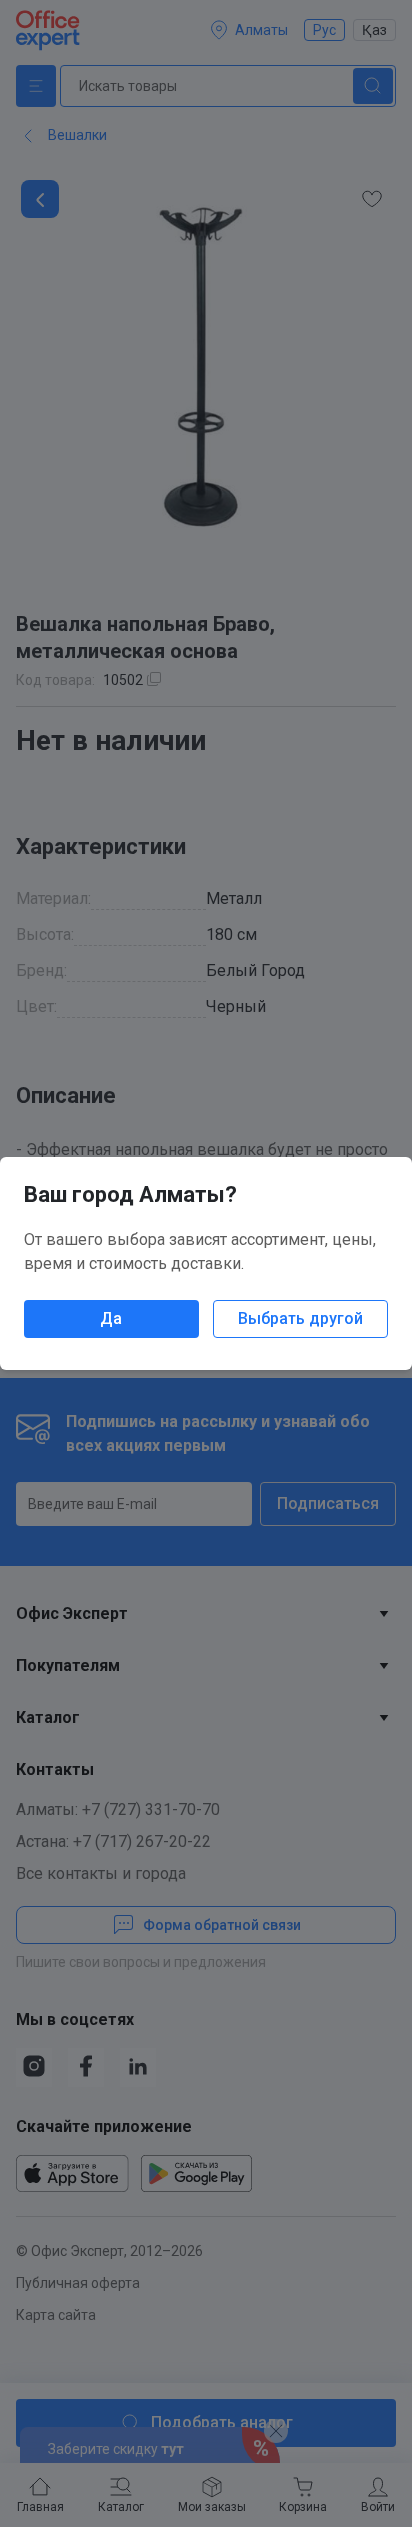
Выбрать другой (300, 1318)
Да (111, 1318)
